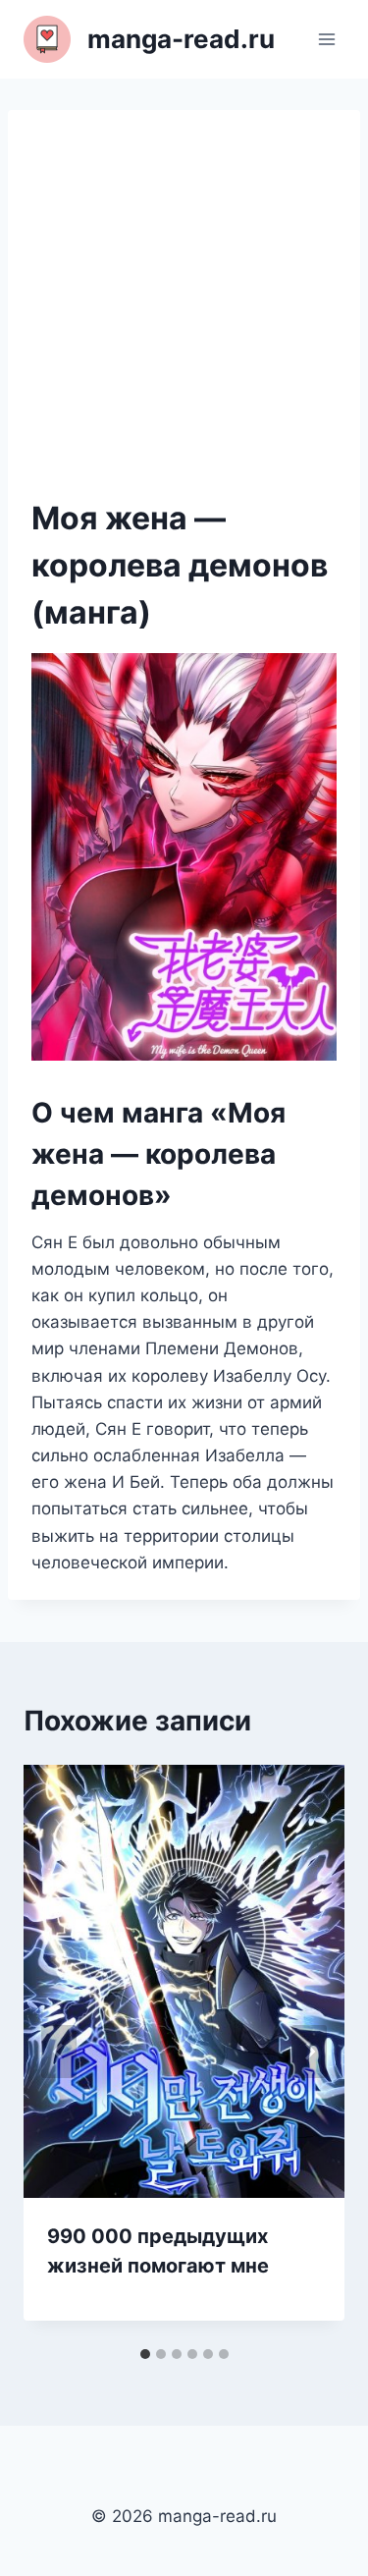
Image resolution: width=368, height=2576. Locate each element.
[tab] (145, 2354)
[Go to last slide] (59, 2052)
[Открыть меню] (326, 39)
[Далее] (309, 2052)
